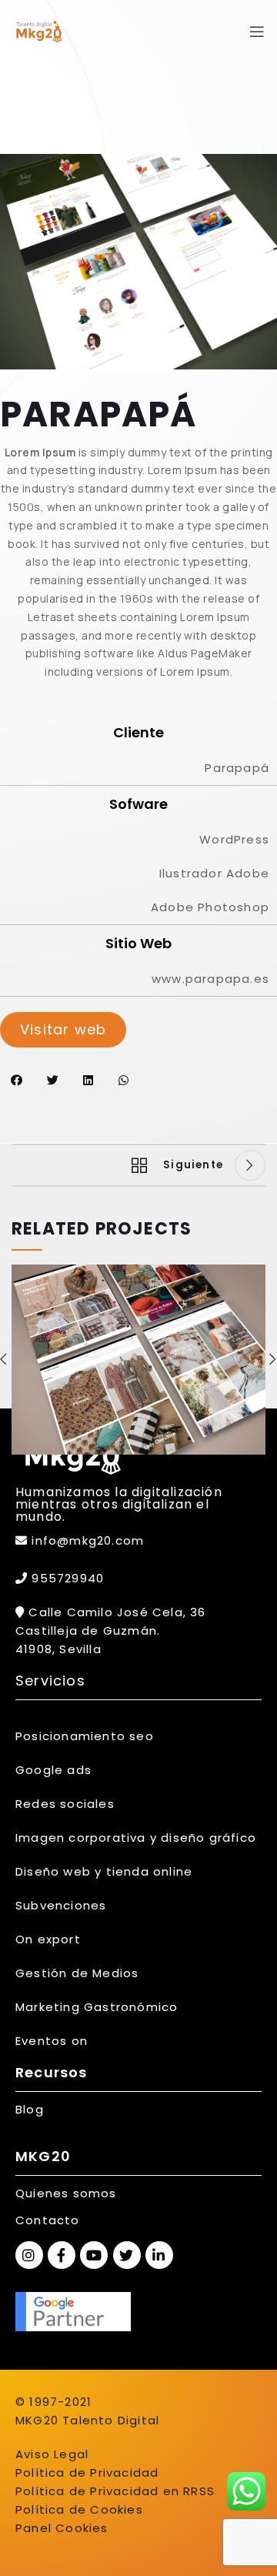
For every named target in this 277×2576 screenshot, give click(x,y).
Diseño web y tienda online (104, 1871)
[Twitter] (127, 2255)
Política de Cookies (79, 2509)
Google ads (53, 1770)
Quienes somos (66, 2193)
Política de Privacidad (87, 2472)
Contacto (48, 2220)
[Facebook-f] (62, 2255)
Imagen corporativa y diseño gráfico (136, 1838)
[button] (17, 1080)
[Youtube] (94, 2255)
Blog (30, 2109)
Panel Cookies (62, 2528)
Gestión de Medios (77, 1973)
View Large (254, 1276)
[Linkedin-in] (159, 2255)
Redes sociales (65, 1804)
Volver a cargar (135, 1165)
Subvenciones (61, 1905)
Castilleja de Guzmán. (88, 1630)
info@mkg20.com (88, 1540)
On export (48, 1939)
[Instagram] (29, 2255)
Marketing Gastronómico (97, 2007)
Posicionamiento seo (85, 1736)
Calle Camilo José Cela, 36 (115, 1612)
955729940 (66, 1578)
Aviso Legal (52, 2454)
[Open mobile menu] (257, 32)
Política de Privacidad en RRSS (115, 2491)
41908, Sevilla (58, 1649)
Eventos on (52, 2041)
